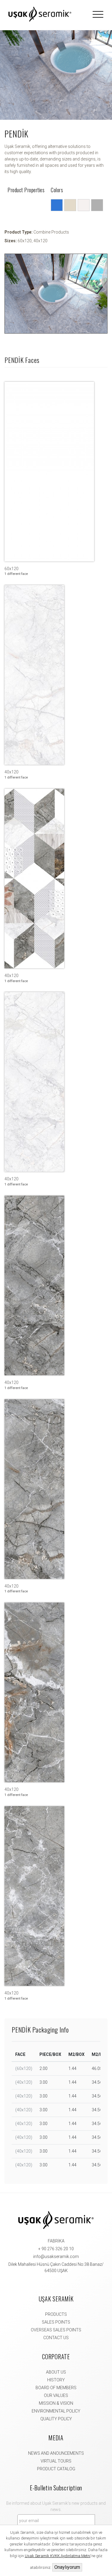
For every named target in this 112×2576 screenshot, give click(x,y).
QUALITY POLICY (56, 2419)
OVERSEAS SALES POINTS (56, 2330)
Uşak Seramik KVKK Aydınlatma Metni (58, 2556)
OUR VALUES (56, 2395)
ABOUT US (56, 2372)
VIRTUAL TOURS (56, 2461)
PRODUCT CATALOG (56, 2469)
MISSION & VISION (56, 2403)
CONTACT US (56, 2338)
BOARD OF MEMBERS (56, 2388)
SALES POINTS (56, 2322)
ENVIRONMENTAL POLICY (56, 2411)
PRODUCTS (56, 2314)
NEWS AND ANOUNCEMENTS (56, 2453)
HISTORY (56, 2380)
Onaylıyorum (67, 2567)
